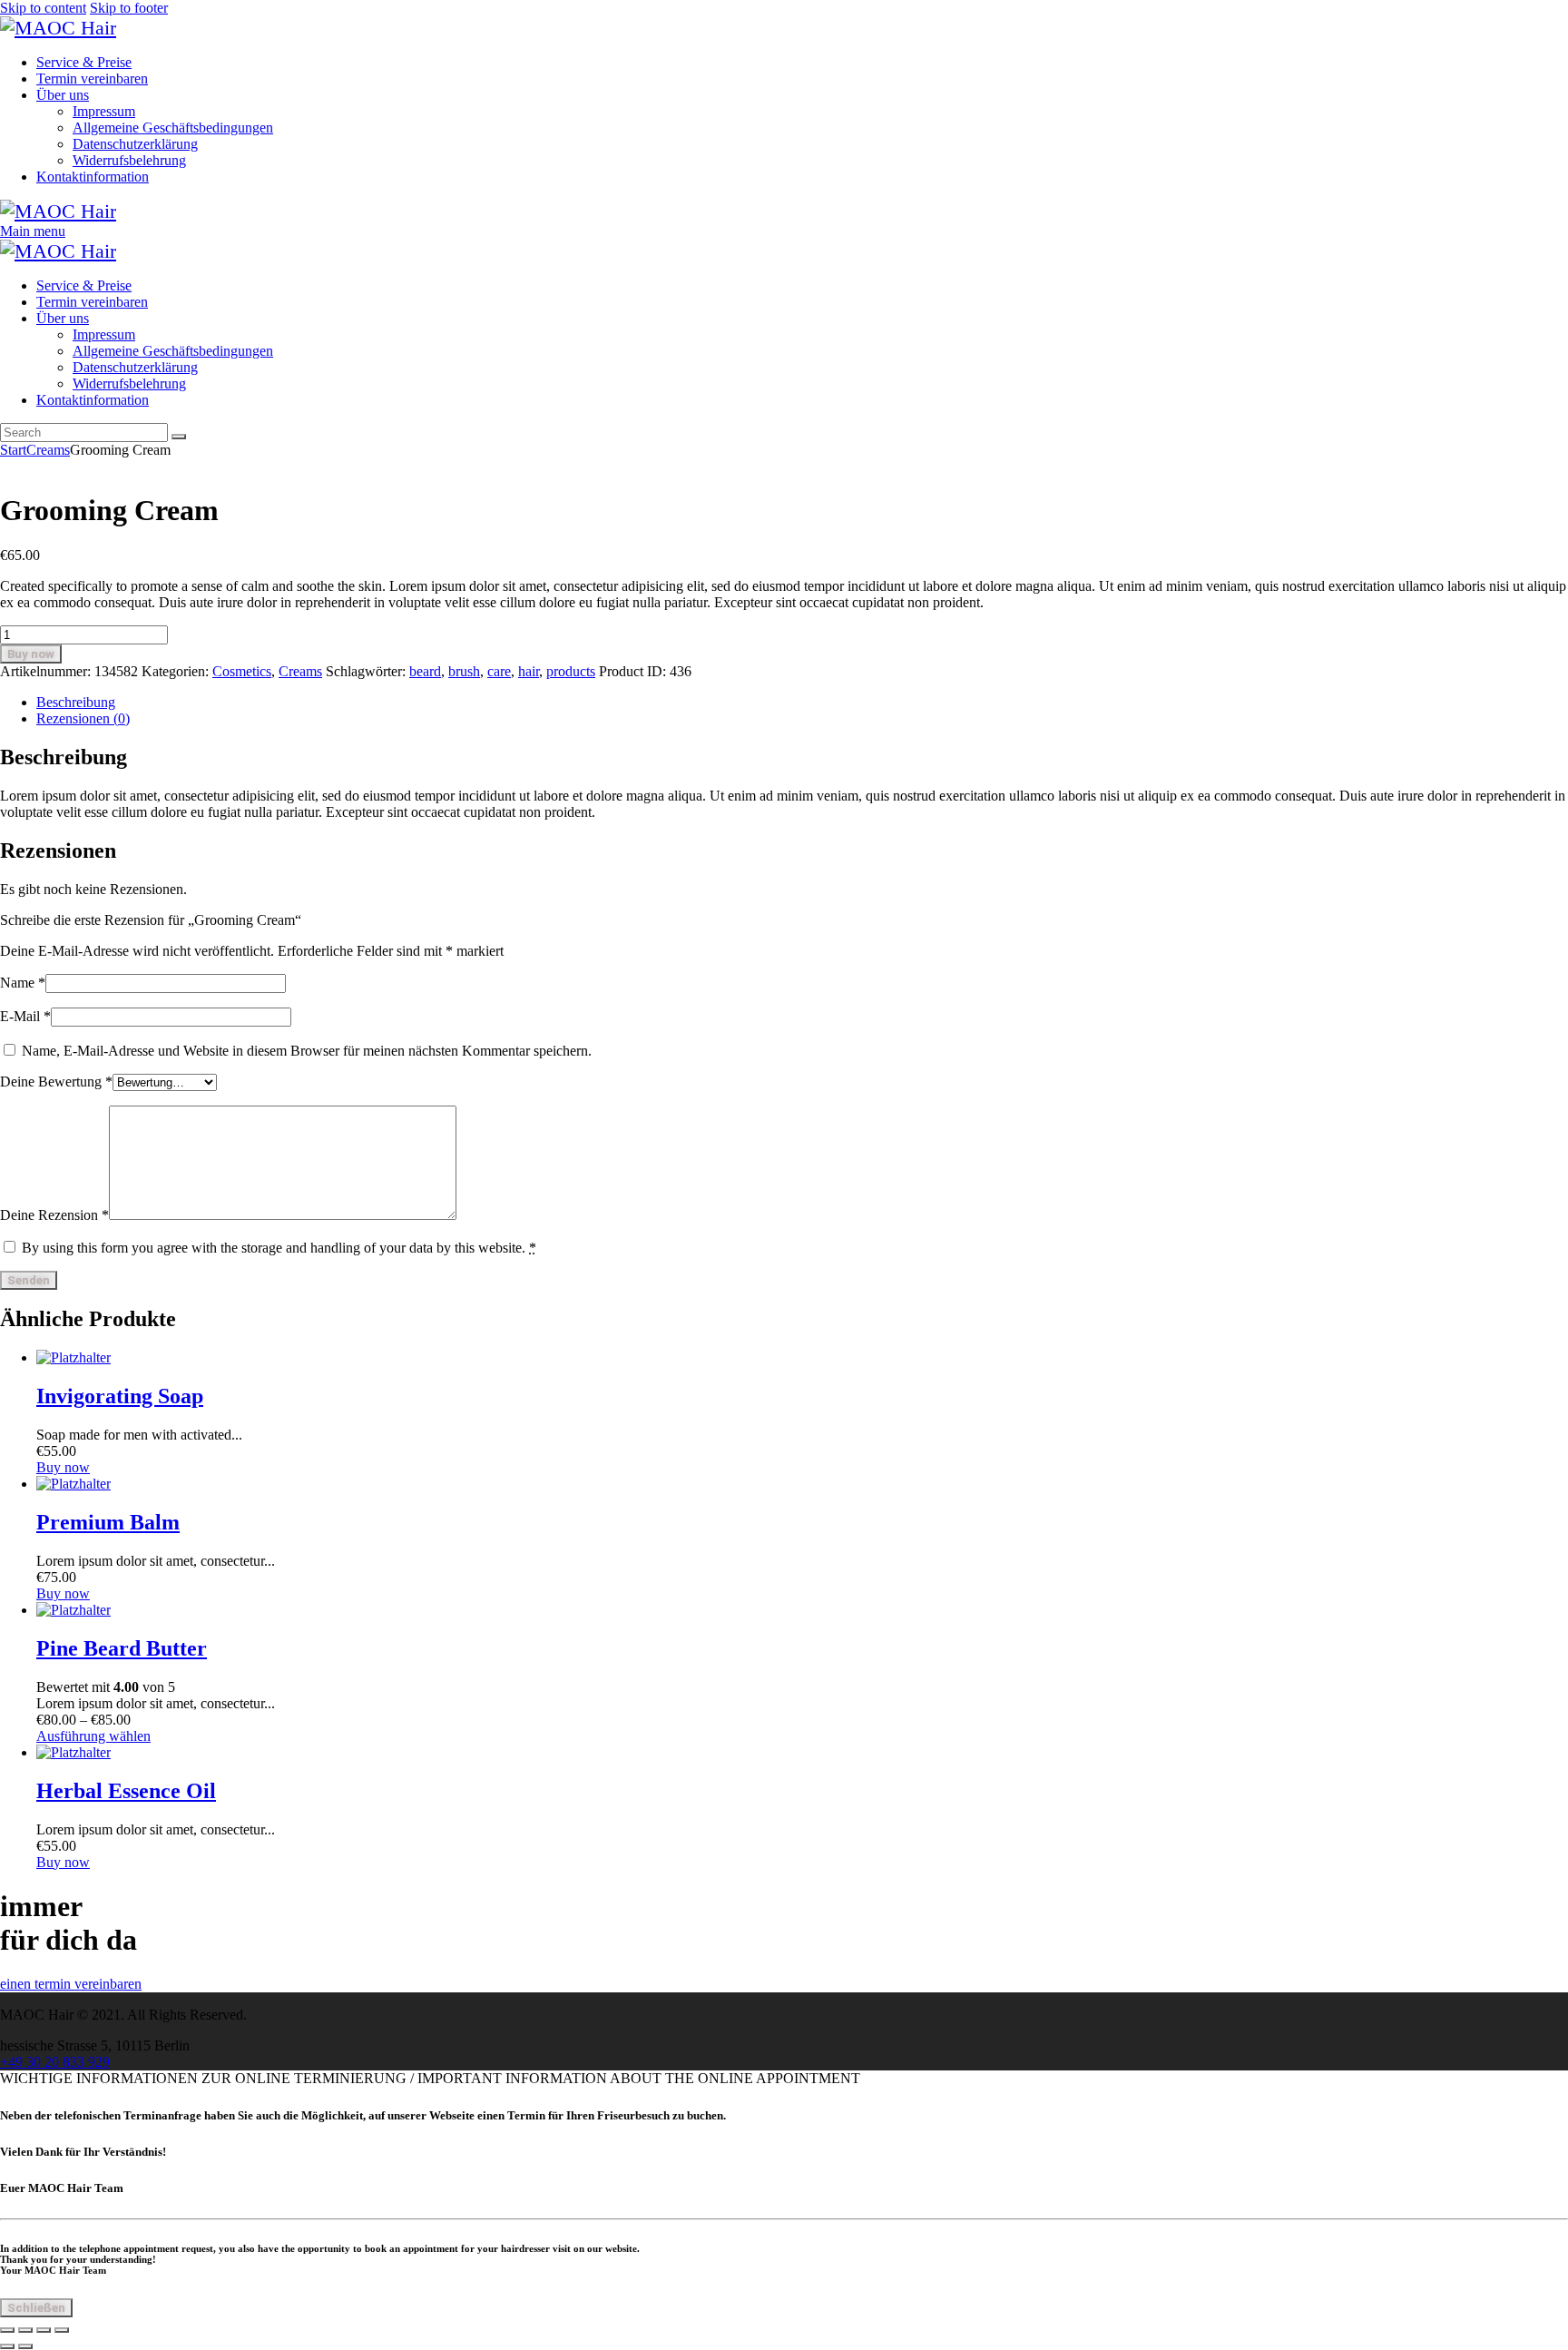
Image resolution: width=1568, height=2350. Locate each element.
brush (464, 671)
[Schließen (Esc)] (62, 2330)
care (499, 671)
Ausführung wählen (93, 1736)
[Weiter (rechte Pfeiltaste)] (25, 2346)
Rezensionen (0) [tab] (83, 718)
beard (425, 671)
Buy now (31, 654)
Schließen (36, 2308)
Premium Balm (108, 1522)
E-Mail (25, 1016)
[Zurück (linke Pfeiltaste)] (7, 2346)
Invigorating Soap (120, 1396)
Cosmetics (242, 671)
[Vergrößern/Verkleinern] (7, 2330)
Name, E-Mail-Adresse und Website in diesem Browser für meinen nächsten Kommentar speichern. (307, 1051)
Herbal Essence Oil (126, 1791)
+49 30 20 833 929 (55, 2062)
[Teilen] (44, 2330)
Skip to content (43, 8)
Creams (48, 450)
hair (529, 671)
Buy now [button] (63, 1467)
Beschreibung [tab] (76, 702)
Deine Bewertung (56, 1082)
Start (13, 450)
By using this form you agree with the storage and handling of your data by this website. (279, 1248)
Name (23, 983)
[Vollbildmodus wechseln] (25, 2330)
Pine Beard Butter (122, 1648)
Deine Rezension (54, 1215)
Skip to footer (129, 8)
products (571, 671)
